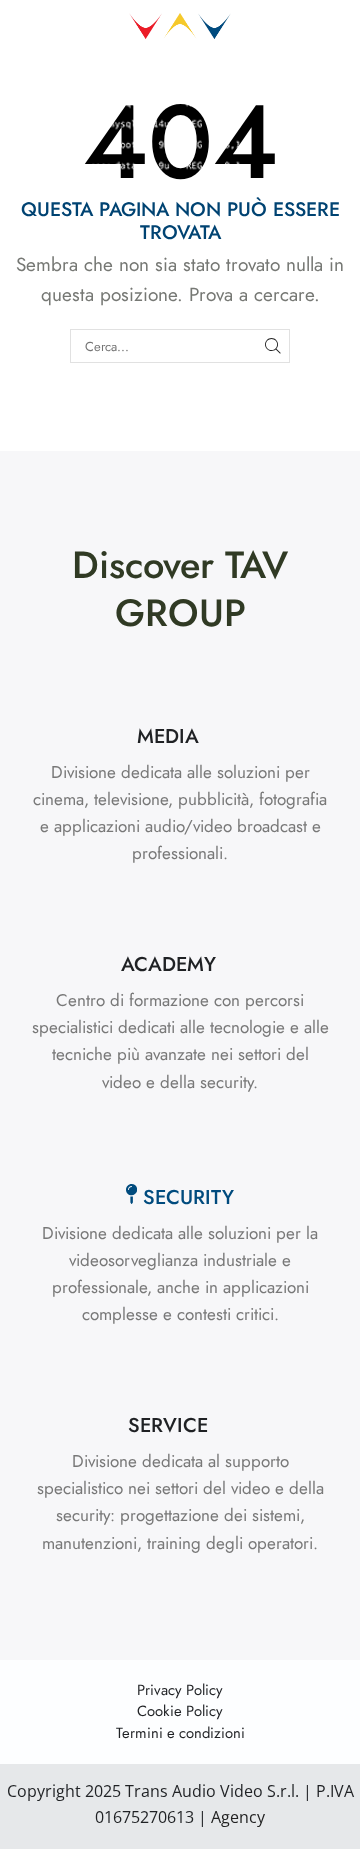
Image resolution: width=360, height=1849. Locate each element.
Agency (236, 1817)
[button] (180, 737)
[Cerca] (273, 346)
